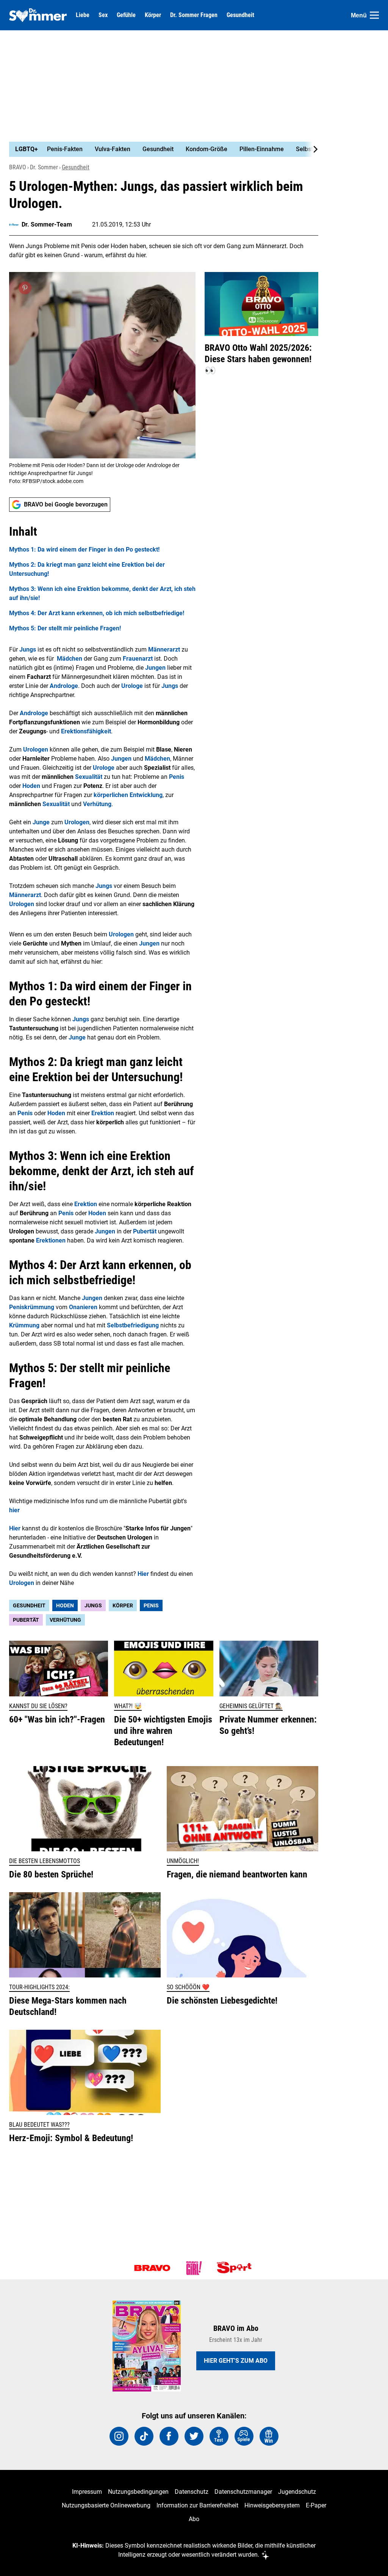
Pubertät (26, 1620)
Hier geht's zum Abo (236, 2361)
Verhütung (65, 1620)
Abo (194, 2519)
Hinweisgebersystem (272, 2505)
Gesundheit (240, 15)
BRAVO (18, 167)
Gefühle (126, 15)
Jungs (93, 1605)
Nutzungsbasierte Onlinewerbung (106, 2505)
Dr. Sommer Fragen (194, 15)
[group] (159, 149)
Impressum (87, 2492)
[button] (102, 578)
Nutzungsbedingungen (138, 2492)
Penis (151, 1605)
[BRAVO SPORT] (236, 2268)
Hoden (65, 1605)
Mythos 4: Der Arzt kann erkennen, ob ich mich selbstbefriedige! (97, 613)
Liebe (83, 15)
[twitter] (194, 2436)
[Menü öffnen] (374, 15)
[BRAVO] (152, 2268)
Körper (153, 15)
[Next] (311, 149)
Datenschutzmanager (243, 2492)
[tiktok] (144, 2436)
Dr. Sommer (44, 167)
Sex (103, 15)
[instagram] (119, 2436)
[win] (269, 2436)
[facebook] (169, 2436)
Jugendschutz (297, 2492)
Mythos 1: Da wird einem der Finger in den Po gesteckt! (84, 549)
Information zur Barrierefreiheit (197, 2505)
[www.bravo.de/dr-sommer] (38, 15)
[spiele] (244, 2436)
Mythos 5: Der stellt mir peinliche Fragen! (65, 628)
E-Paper (316, 2505)
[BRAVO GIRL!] (194, 2268)
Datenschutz (192, 2492)
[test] (219, 2436)
